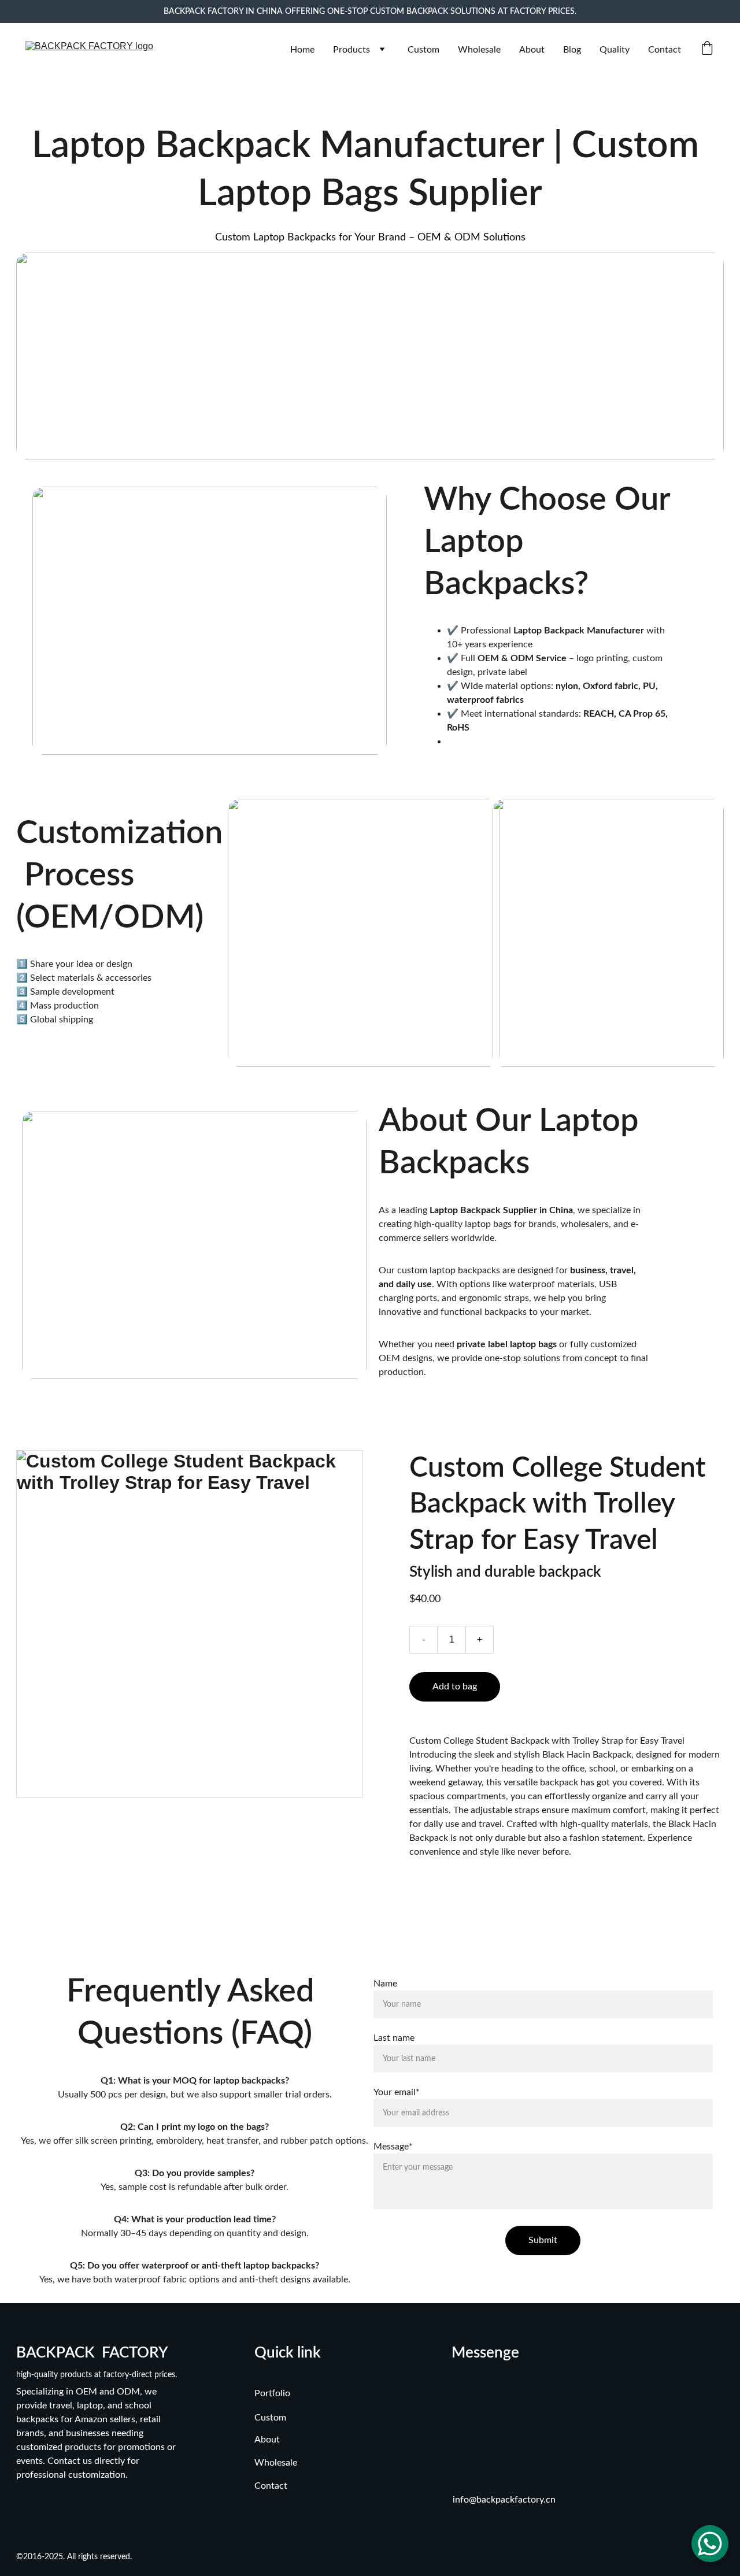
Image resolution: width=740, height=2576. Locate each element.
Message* (393, 2147)
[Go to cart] (707, 49)
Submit (543, 2240)
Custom (423, 50)
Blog (572, 50)
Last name (394, 2038)
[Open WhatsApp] (710, 2544)
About (532, 50)
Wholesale (479, 50)
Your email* (397, 2092)
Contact (665, 50)
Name (385, 1984)
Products (351, 50)
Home (302, 50)
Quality (615, 50)
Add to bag (455, 1687)
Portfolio (272, 2393)
